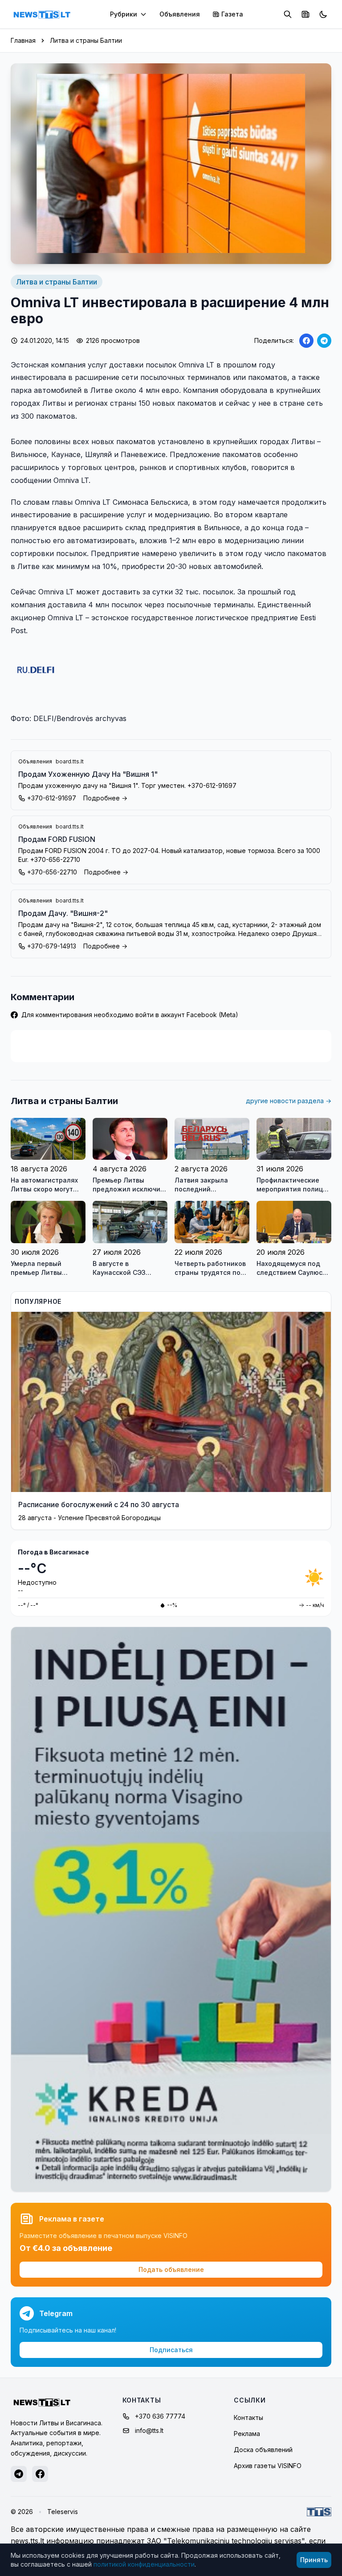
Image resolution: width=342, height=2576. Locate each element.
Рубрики (124, 14)
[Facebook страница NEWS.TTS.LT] (40, 2474)
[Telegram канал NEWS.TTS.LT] (19, 2474)
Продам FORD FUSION (57, 839)
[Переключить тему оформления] (323, 14)
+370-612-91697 (52, 798)
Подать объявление (171, 2269)
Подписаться (171, 2350)
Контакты (248, 2417)
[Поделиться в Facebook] (306, 341)
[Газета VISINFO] (305, 14)
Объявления (180, 14)
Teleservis (63, 2512)
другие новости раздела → (289, 1101)
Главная (23, 40)
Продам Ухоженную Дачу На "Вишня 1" (88, 774)
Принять (314, 2560)
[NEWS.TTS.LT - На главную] (42, 14)
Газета (232, 14)
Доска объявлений (263, 2450)
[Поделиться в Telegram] (324, 341)
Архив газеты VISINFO (268, 2466)
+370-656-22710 (52, 872)
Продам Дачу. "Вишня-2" (63, 913)
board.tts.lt (70, 761)
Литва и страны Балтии (86, 40)
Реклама (247, 2434)
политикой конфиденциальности (144, 2564)
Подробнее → (105, 798)
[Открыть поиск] (288, 14)
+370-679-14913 (52, 946)
